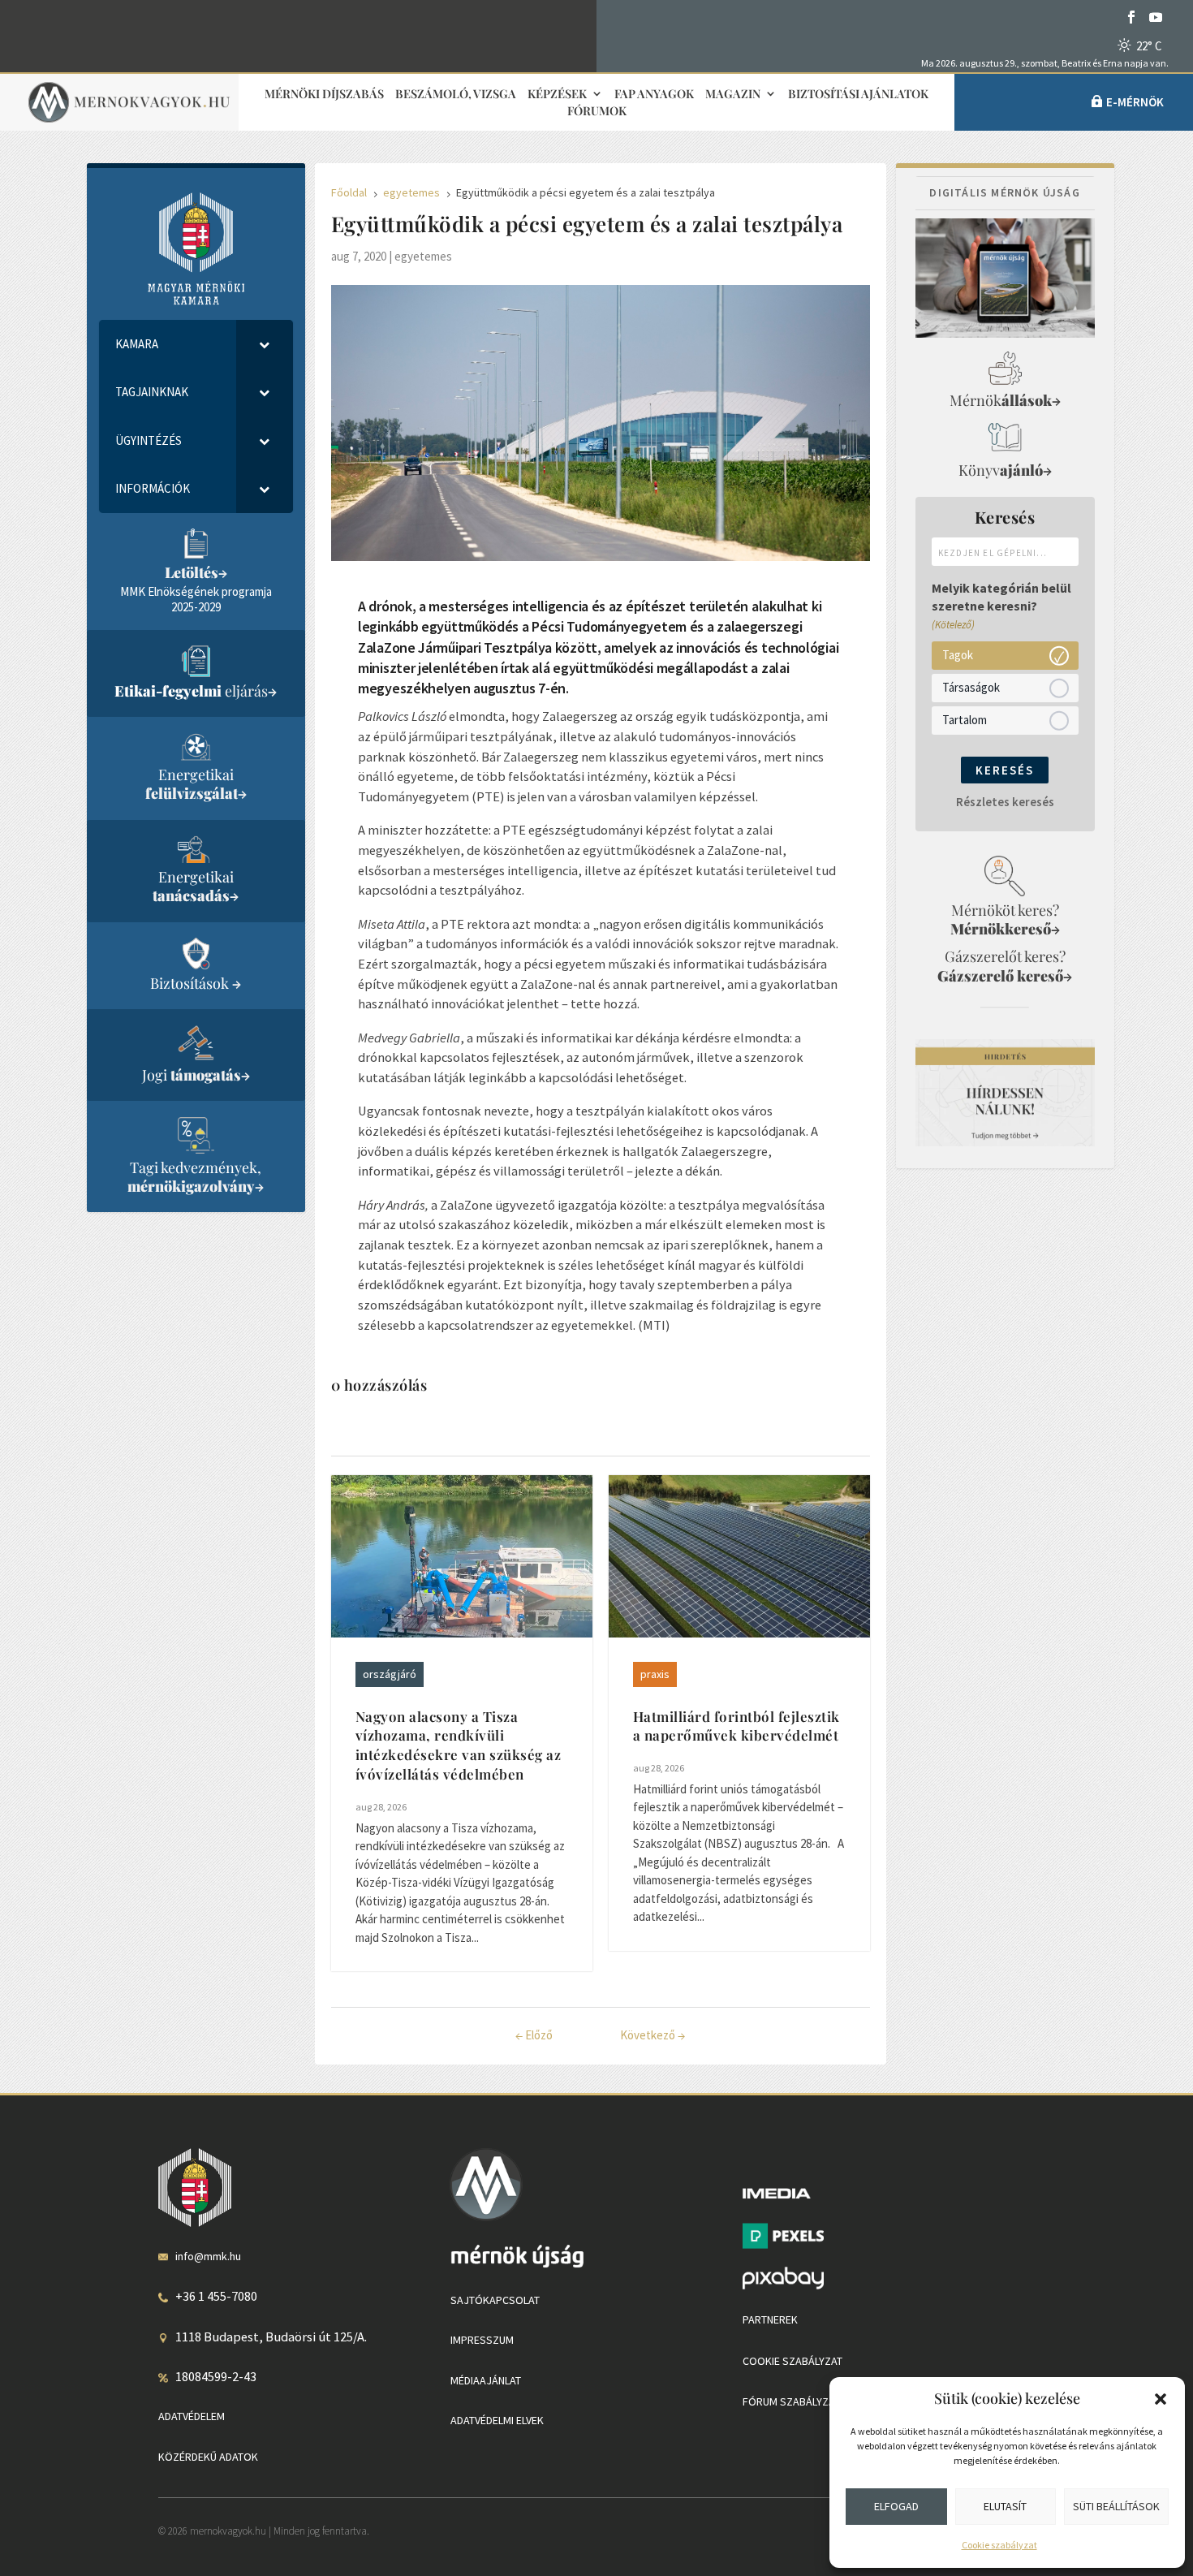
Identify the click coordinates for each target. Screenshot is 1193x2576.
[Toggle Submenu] (265, 344)
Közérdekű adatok (208, 2457)
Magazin (733, 95)
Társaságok (971, 687)
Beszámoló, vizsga (456, 95)
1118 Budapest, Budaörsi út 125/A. (271, 2337)
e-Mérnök (1135, 102)
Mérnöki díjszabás (324, 95)
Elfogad (896, 2506)
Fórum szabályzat (791, 2401)
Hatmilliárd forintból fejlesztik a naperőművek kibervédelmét (736, 1726)
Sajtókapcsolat (495, 2300)
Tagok (958, 655)
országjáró (390, 1674)
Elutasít (1005, 2506)
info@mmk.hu (208, 2256)
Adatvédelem (192, 2416)
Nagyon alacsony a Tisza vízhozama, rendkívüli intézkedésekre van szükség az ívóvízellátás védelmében (459, 1745)
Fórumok (597, 112)
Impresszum (482, 2340)
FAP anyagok (654, 95)
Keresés (1005, 770)
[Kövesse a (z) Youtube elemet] (1156, 17)
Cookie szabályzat (999, 2545)
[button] (1161, 2399)
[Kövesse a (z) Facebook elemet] (1131, 17)
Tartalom (965, 720)
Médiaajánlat (486, 2380)
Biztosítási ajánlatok (858, 95)
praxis (655, 1674)
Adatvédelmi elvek (497, 2420)
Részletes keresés (1005, 802)
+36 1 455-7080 (216, 2296)
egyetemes (423, 256)
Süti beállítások (1116, 2506)
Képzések (557, 95)
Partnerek (770, 2319)
